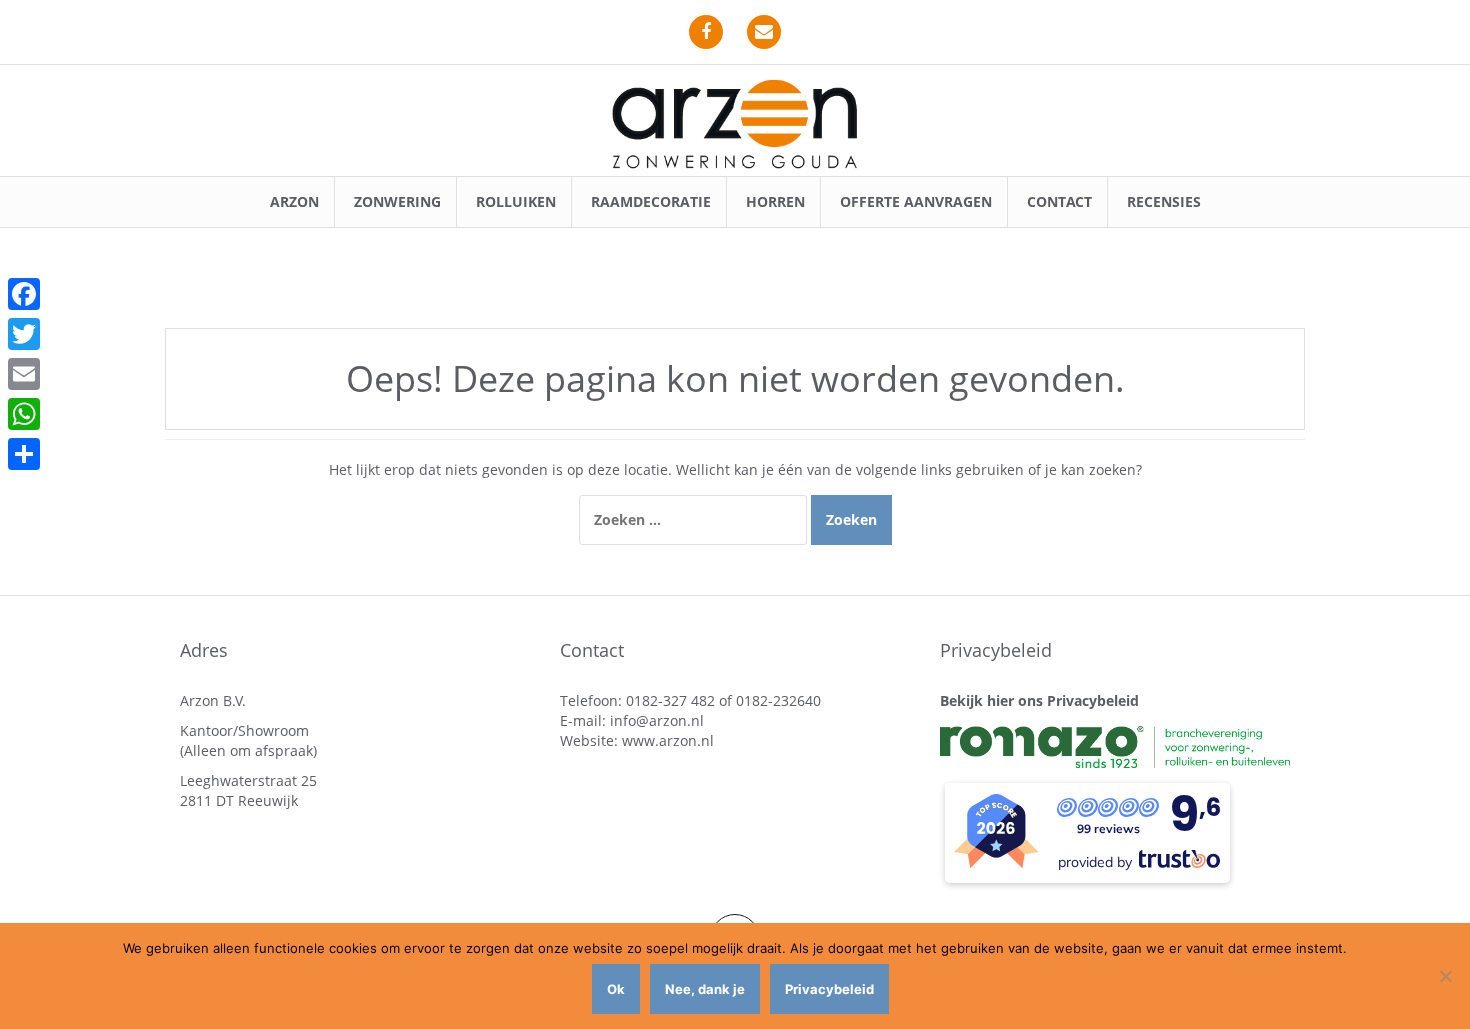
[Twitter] (24, 334)
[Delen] (24, 454)
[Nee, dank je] (1445, 976)
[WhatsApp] (24, 414)
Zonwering (397, 201)
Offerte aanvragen (916, 201)
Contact (1059, 201)
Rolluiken (516, 201)
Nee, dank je (705, 989)
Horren (775, 201)
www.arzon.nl (668, 740)
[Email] (24, 374)
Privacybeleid (829, 989)
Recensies (1164, 201)
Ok (616, 989)
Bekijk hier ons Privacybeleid (1039, 700)
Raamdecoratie (651, 201)
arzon (294, 201)
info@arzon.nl (657, 720)
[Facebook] (24, 294)
